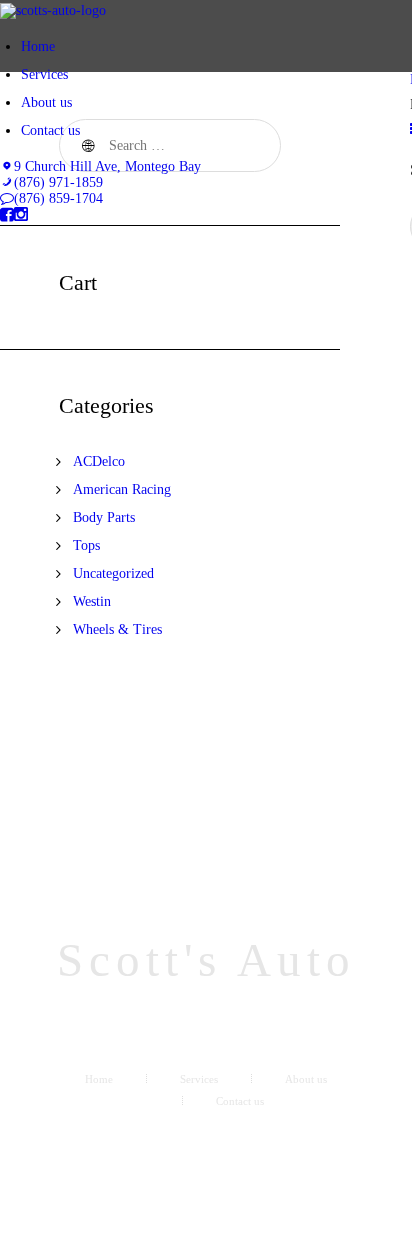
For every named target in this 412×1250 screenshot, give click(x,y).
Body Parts (104, 517)
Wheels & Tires (117, 629)
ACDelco (99, 461)
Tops (86, 545)
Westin (92, 601)
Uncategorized (113, 573)
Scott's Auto (206, 960)
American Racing (122, 489)
